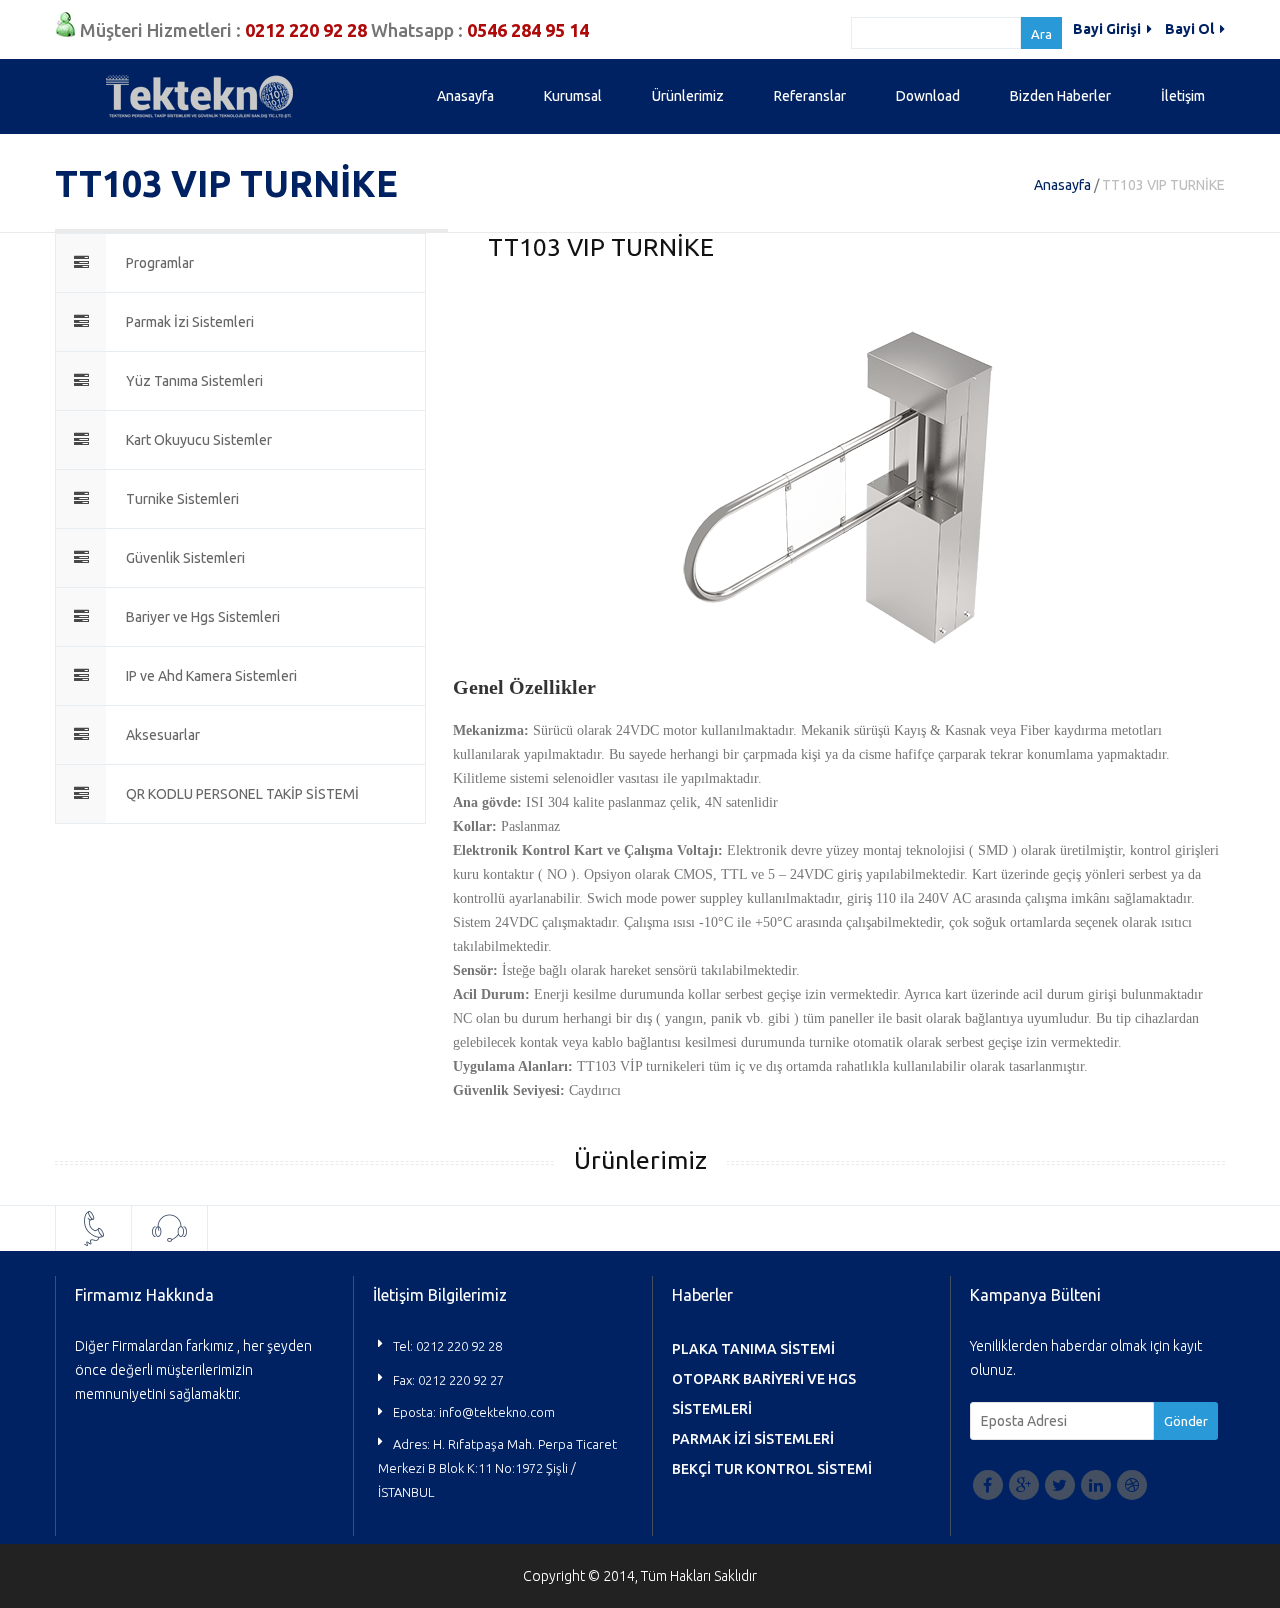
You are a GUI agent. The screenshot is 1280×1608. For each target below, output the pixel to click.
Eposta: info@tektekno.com (474, 1412)
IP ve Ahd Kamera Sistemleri (211, 676)
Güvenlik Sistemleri (185, 558)
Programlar (160, 263)
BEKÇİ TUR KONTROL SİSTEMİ (772, 1469)
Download (928, 96)
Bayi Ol (1191, 29)
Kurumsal (573, 96)
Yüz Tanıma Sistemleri (194, 381)
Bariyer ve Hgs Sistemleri (203, 617)
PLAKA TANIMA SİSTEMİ (753, 1349)
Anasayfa (465, 96)
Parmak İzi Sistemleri (190, 322)
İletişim (1183, 96)
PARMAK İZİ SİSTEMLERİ (753, 1439)
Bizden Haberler (1060, 96)
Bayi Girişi (1108, 29)
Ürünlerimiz (688, 96)
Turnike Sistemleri (182, 499)
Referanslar (810, 96)
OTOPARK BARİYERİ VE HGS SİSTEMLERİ (764, 1394)
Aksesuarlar (163, 735)
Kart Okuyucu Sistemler (199, 440)
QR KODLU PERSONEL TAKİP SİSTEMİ (242, 794)
